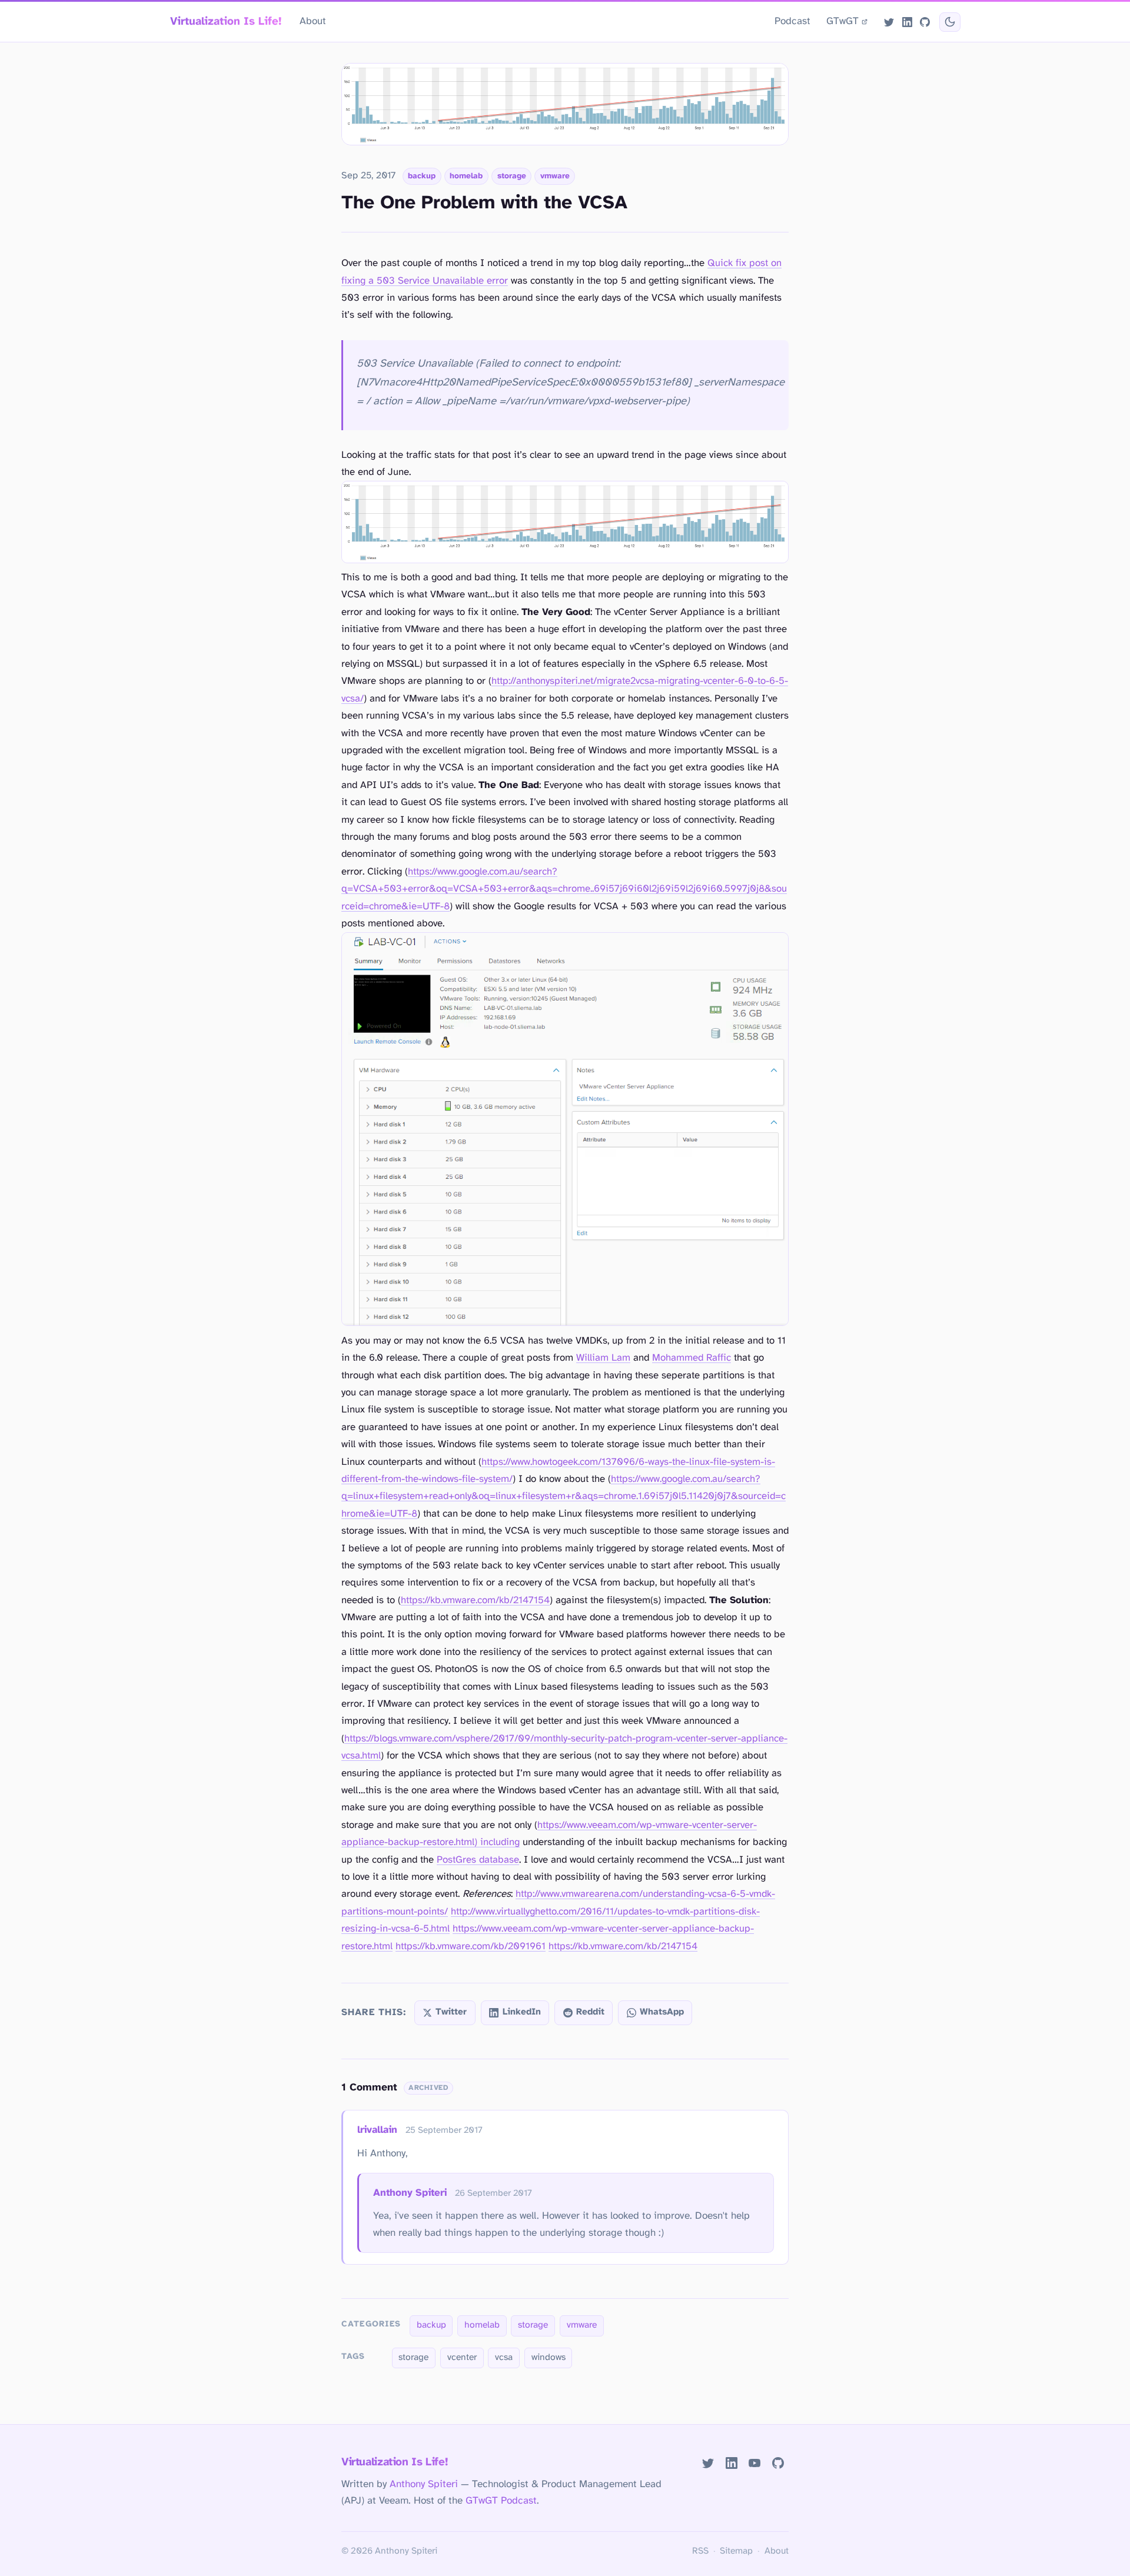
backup (422, 176)
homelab (466, 176)
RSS (700, 2551)
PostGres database (478, 1860)
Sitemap (736, 2551)
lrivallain (377, 2130)
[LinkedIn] (907, 22)
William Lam (603, 1358)
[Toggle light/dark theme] (950, 22)
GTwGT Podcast (501, 2501)
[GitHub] (925, 22)
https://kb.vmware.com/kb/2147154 (475, 1601)
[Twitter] (889, 22)
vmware (555, 176)
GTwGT (842, 21)
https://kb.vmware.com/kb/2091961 (471, 1947)
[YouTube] (755, 2463)
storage (512, 176)
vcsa (504, 2358)
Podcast (792, 21)
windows (549, 2358)
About (313, 21)
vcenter (462, 2358)
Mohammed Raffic (692, 1358)
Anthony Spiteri (410, 2193)
